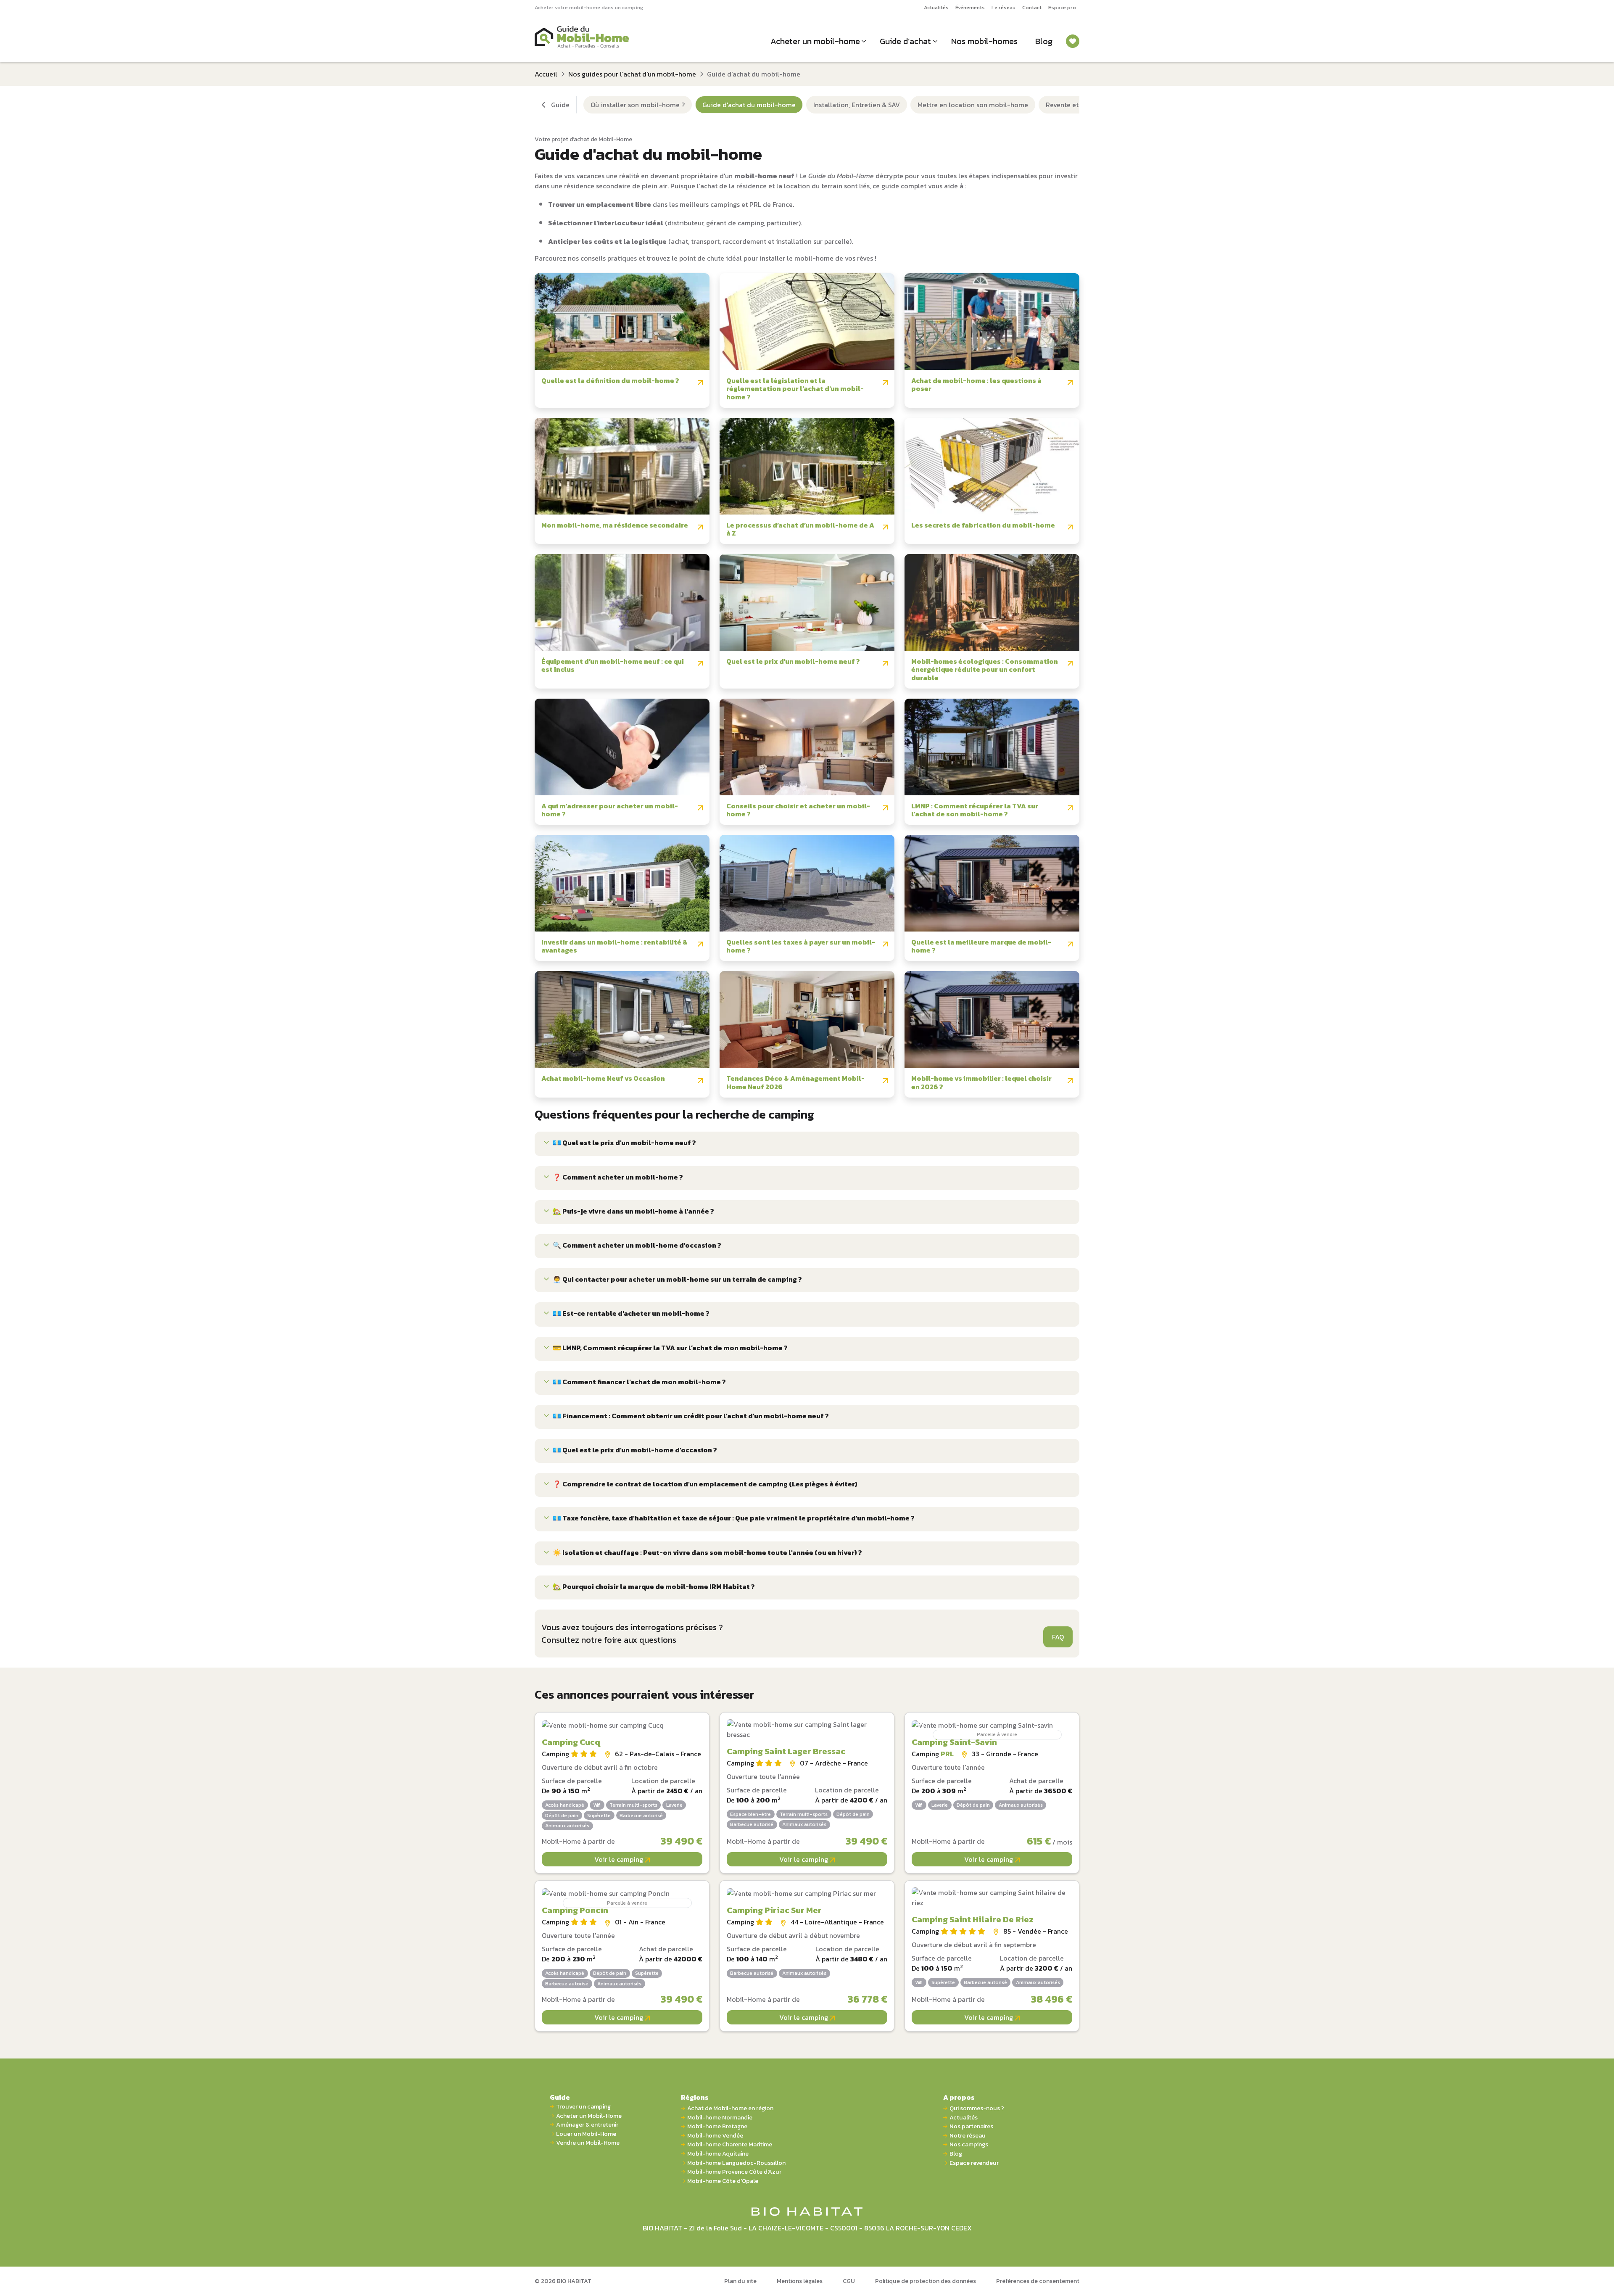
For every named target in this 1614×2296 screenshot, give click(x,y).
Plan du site (740, 2281)
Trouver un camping (583, 2107)
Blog (1044, 41)
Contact (1032, 7)
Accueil (546, 74)
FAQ (1058, 1637)
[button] (807, 1144)
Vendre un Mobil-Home (588, 2143)
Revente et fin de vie (1077, 105)
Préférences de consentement (1038, 2281)
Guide (560, 2097)
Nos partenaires (971, 2126)
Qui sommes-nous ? (977, 2108)
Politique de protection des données (926, 2281)
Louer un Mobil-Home (586, 2134)
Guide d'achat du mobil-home (749, 105)
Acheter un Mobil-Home (589, 2116)
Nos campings (969, 2144)
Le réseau (1003, 7)
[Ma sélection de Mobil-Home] (1073, 41)
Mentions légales (800, 2281)
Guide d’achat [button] (905, 41)
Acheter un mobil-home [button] (815, 41)
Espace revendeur (974, 2163)
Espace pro (1062, 7)
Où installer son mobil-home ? (638, 105)
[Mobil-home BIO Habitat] (807, 2211)
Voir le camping (620, 1859)
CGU (849, 2281)
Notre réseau (968, 2136)
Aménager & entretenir (587, 2125)
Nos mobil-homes (984, 41)
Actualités (936, 7)
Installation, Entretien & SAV (857, 105)
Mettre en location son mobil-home (973, 105)
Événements (970, 7)
